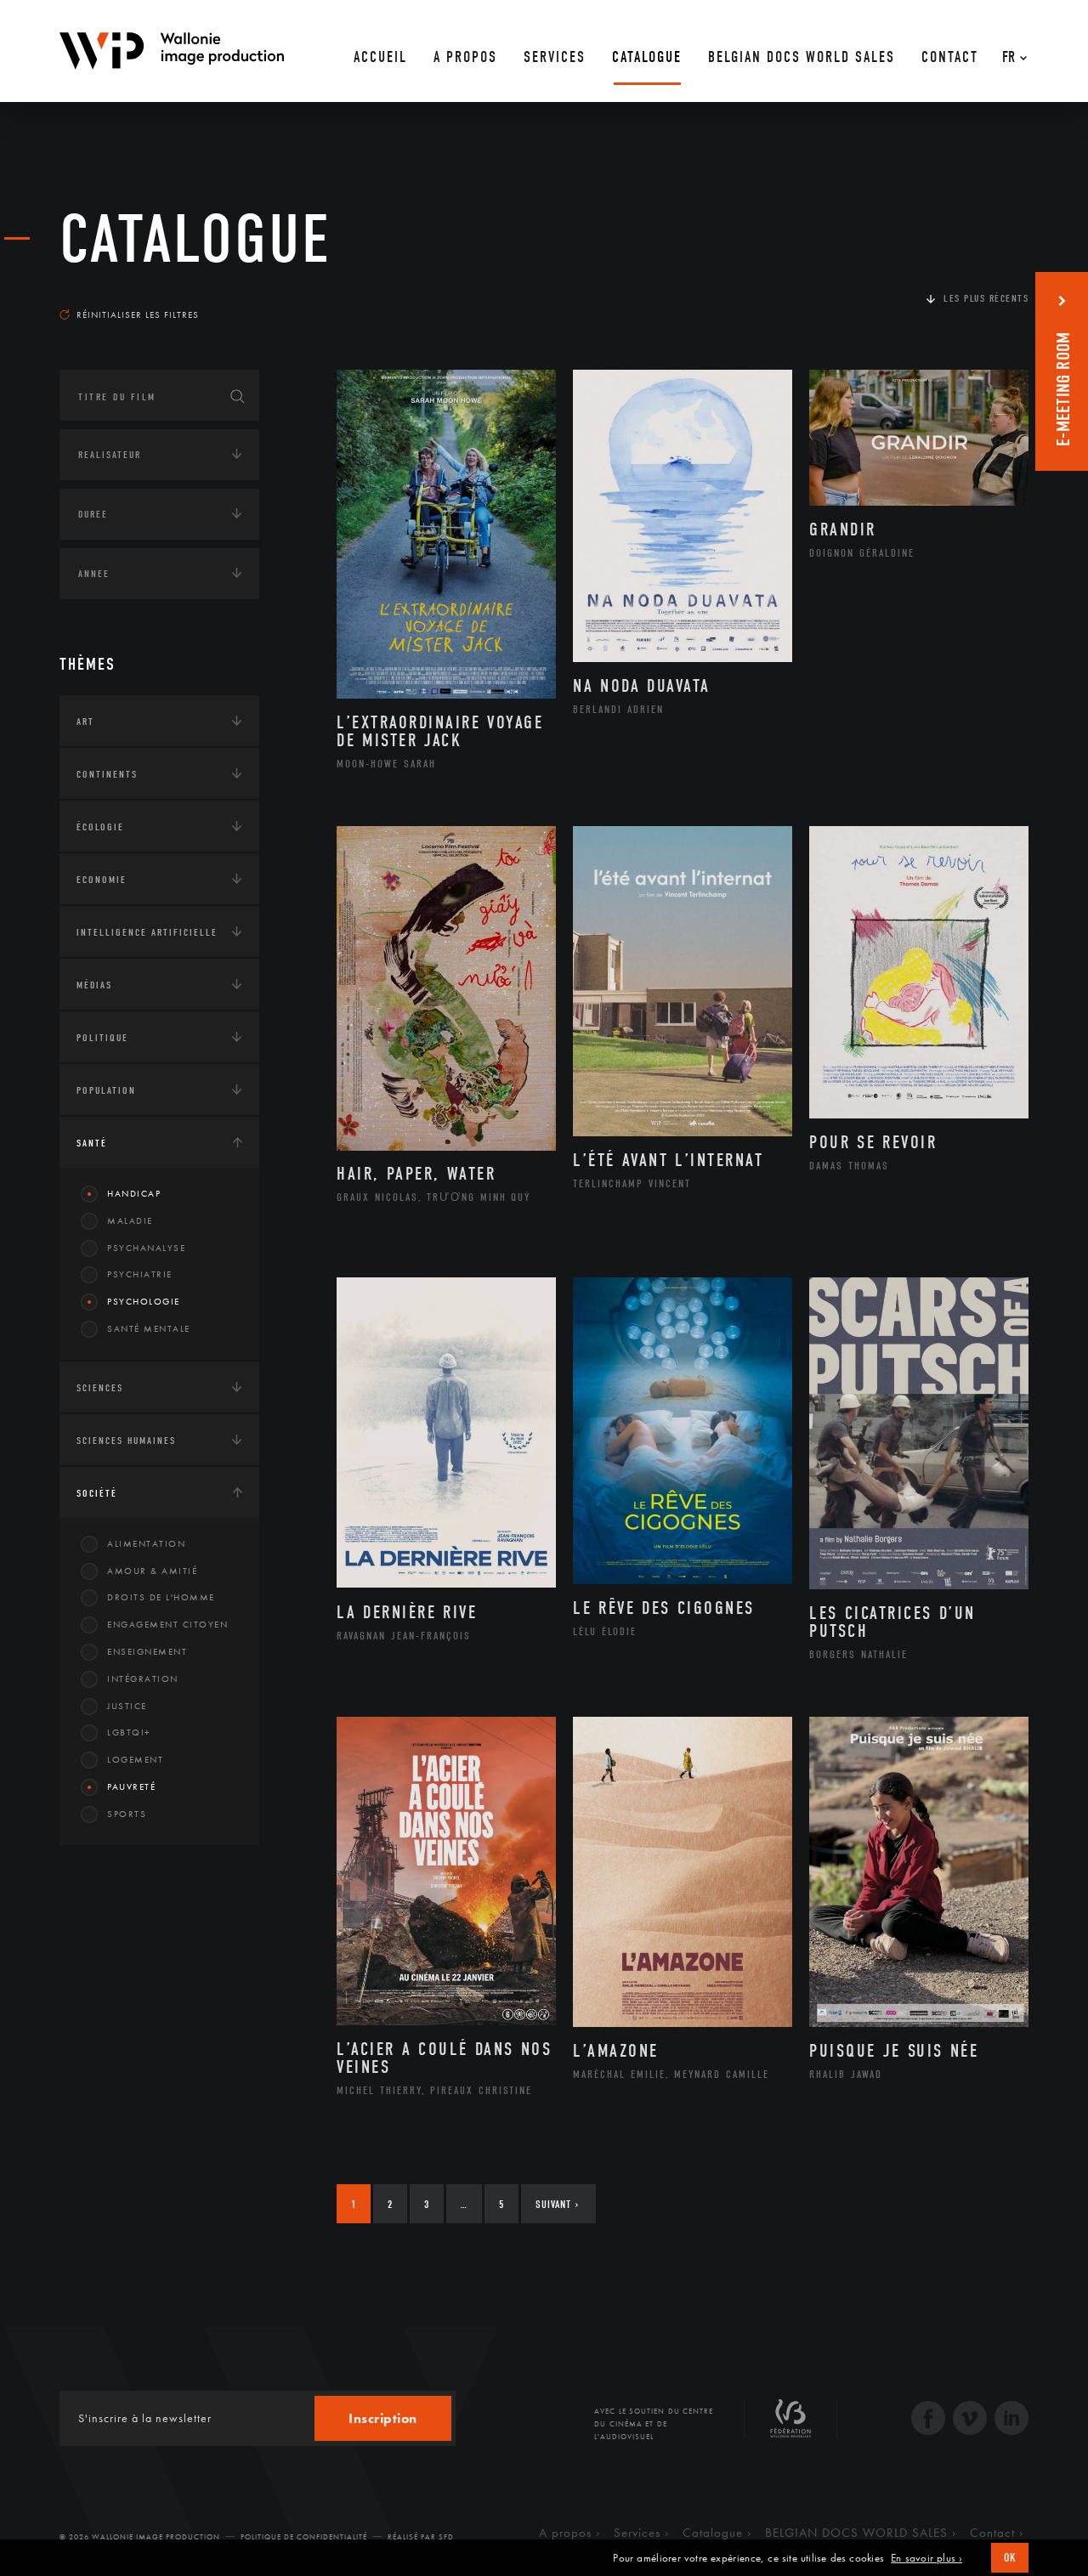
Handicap (134, 1193)
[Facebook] (928, 2420)
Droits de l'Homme (161, 1597)
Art (85, 722)
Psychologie (144, 1301)
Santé (92, 1143)
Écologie (100, 827)
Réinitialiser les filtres (138, 314)
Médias (94, 985)
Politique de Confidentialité (304, 2537)
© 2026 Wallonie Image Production (140, 2537)
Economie (102, 880)
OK (1010, 2558)
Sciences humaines (126, 1441)
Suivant (557, 2204)
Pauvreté (131, 1786)
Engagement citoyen (167, 1624)
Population (106, 1090)
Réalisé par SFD (421, 2537)
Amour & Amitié (152, 1571)
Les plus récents (986, 298)
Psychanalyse (146, 1248)
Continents (107, 774)
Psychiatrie (140, 1274)
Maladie (130, 1220)
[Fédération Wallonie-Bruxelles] (790, 2425)
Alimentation (146, 1543)
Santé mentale (149, 1328)
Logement (135, 1759)
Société (97, 1493)
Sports (127, 1814)
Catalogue (195, 240)
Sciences (100, 1388)
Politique (102, 1038)
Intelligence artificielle (147, 932)
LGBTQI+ (129, 1732)
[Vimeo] (970, 2420)
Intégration (143, 1679)
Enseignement (147, 1651)
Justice (127, 1706)
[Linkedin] (1011, 2420)
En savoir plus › (926, 2558)
